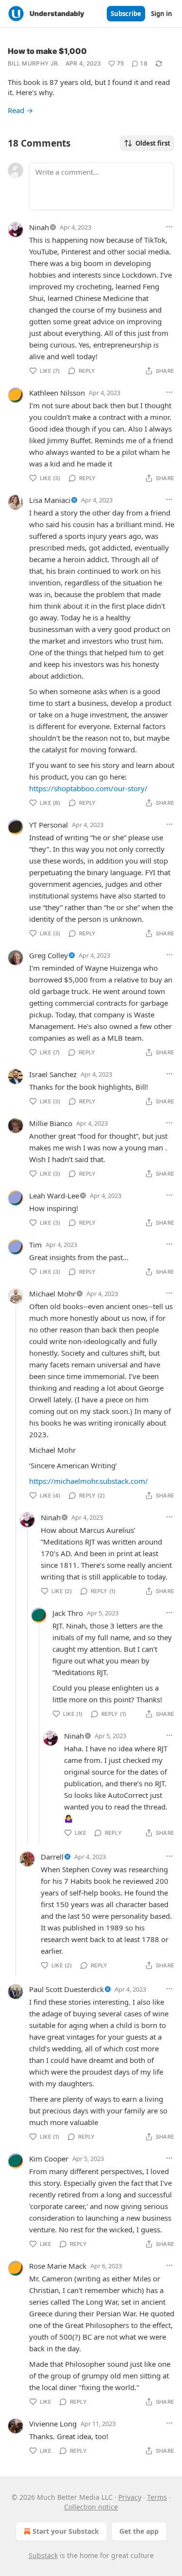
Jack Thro (68, 1613)
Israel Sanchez (53, 1074)
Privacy (130, 2497)
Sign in (162, 14)
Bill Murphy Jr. (34, 63)
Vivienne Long (53, 2424)
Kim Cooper (49, 2159)
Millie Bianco (51, 1123)
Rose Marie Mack (58, 2266)
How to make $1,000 (47, 51)
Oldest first (153, 143)
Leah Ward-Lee (54, 1196)
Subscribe (126, 14)
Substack (43, 2555)
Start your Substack (66, 2531)
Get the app (139, 2531)
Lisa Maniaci (50, 500)
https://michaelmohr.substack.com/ (89, 1481)
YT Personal (49, 825)
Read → (20, 110)
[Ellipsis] (169, 227)
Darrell (52, 1857)
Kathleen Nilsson (57, 393)
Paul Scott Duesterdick (66, 1989)
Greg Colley (49, 955)
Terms (157, 2497)
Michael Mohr (52, 1294)
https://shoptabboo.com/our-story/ (88, 788)
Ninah (39, 227)
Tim (35, 1245)
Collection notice (91, 2507)
